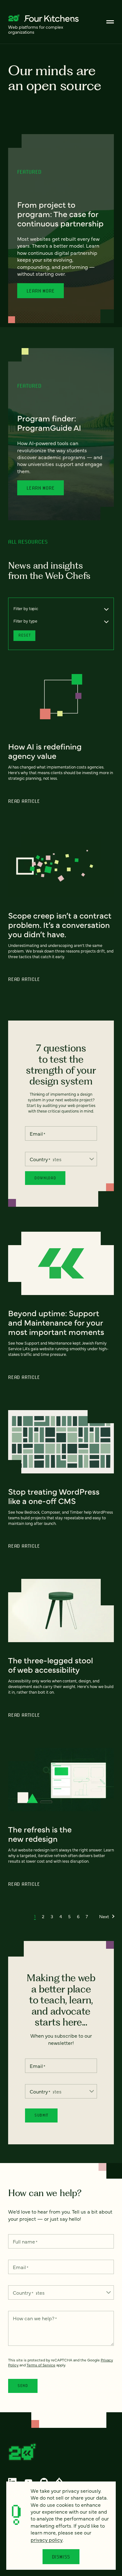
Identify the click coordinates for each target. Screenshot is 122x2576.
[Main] (110, 22)
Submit (41, 2115)
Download (45, 1178)
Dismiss (61, 2557)
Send (23, 2386)
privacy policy (47, 2540)
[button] (35, 1916)
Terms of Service (41, 2365)
